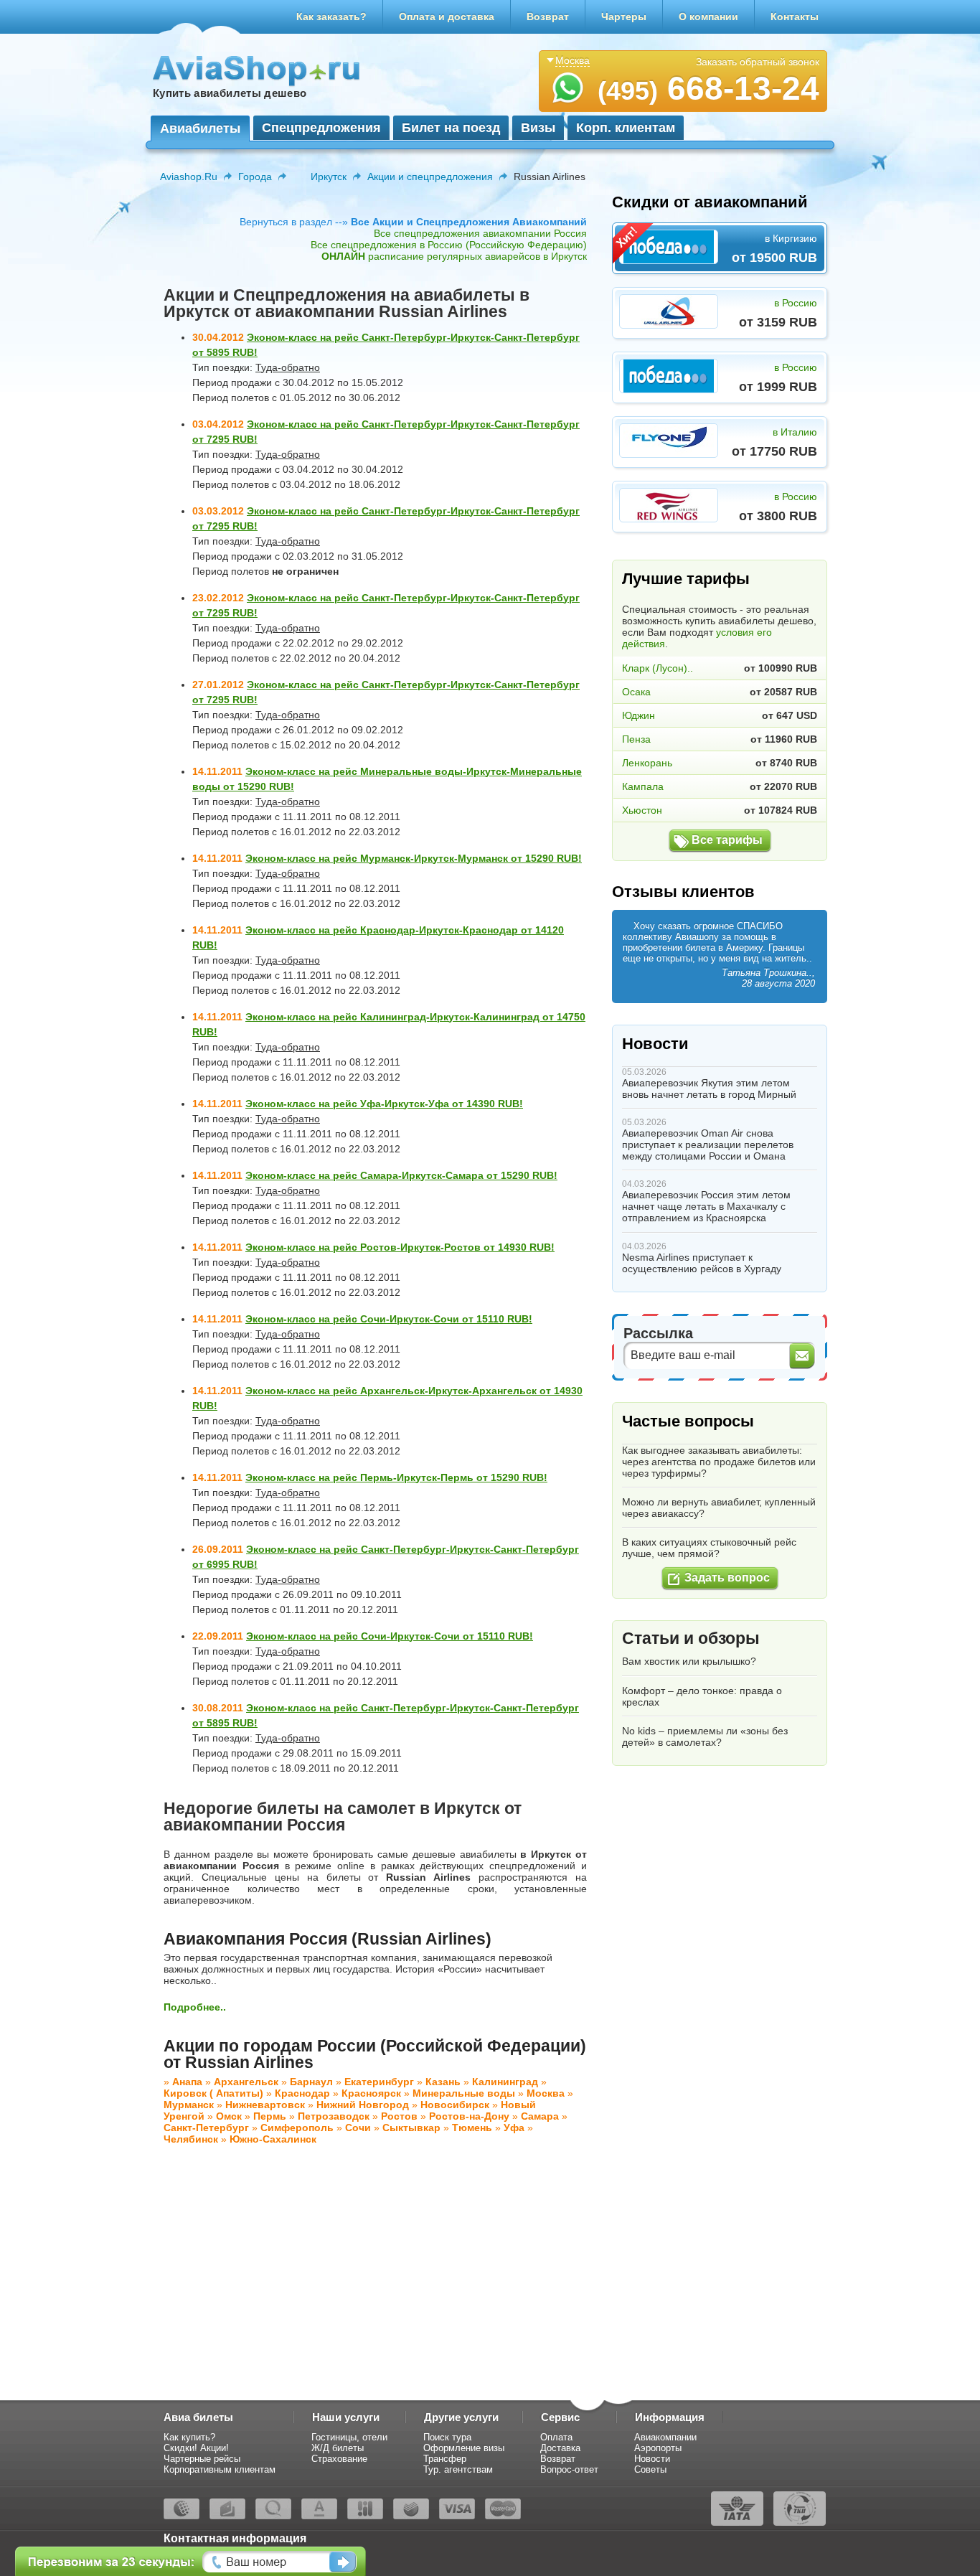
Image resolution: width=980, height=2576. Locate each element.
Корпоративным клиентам (220, 2469)
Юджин (639, 715)
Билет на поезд (451, 128)
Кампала (643, 786)
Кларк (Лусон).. (658, 668)
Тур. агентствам (458, 2469)
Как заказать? (331, 17)
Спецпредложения (321, 128)
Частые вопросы (688, 1421)
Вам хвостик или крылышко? (689, 1661)
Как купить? (189, 2437)
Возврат (548, 17)
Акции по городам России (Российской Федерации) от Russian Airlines (375, 2054)
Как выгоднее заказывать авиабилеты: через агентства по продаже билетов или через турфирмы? (719, 1462)
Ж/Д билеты (338, 2448)
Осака (636, 692)
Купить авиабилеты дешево (230, 93)
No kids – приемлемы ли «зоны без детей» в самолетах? (705, 1736)
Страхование (339, 2459)
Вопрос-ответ (569, 2469)
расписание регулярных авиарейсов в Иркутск (454, 256)
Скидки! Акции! (196, 2448)
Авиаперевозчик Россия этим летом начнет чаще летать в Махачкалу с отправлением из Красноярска (706, 1206)
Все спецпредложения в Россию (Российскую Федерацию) (449, 245)
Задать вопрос (727, 1578)
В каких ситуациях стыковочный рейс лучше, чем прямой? (709, 1548)
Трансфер (445, 2459)
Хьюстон (642, 810)
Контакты (795, 17)
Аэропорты (658, 2448)
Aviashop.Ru (189, 177)
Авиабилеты (200, 128)
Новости (655, 1044)
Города (255, 177)
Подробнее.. (195, 2007)
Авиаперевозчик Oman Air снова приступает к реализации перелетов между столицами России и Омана (708, 1144)
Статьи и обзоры (691, 1638)
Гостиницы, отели (349, 2437)
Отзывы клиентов (683, 892)
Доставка (560, 2448)
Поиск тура (447, 2437)
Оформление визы (464, 2448)
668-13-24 (708, 88)
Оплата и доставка (447, 17)
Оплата (556, 2437)
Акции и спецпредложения (430, 177)
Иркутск (329, 177)
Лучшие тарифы (686, 579)
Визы (538, 128)
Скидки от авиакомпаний (710, 202)
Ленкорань (647, 763)
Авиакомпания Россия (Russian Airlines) (328, 1939)
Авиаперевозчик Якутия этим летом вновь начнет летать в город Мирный (709, 1089)
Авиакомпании (665, 2437)
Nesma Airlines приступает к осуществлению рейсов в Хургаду (702, 1263)
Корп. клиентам (626, 128)
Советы (650, 2469)
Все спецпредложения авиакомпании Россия (480, 233)
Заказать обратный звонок (758, 62)
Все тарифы (727, 840)
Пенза (636, 739)
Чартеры (624, 17)
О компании (708, 17)
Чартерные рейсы (202, 2459)
